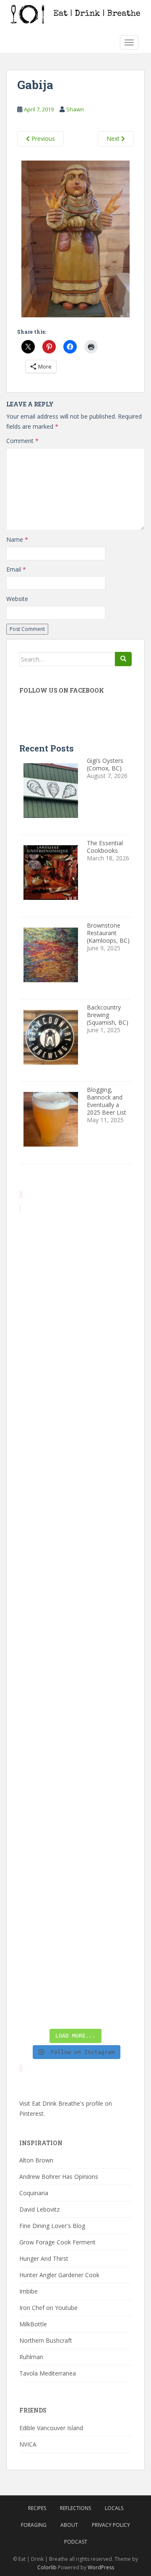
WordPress (101, 2567)
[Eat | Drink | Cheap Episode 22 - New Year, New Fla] (75, 1788)
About (69, 2525)
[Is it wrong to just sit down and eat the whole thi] (75, 1519)
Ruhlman (31, 2357)
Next (114, 138)
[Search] (123, 659)
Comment (22, 441)
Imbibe (29, 2291)
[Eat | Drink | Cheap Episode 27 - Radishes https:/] (75, 1250)
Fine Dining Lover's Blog (52, 2226)
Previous (42, 138)
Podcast (76, 2542)
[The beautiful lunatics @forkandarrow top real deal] (75, 1923)
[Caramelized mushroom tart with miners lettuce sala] (75, 1317)
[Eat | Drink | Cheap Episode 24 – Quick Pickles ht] (75, 1587)
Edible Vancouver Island (51, 2428)
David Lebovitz (39, 2209)
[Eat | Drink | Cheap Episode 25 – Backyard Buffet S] (75, 1452)
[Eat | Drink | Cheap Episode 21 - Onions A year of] (75, 1856)
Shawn (75, 109)
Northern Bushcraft (46, 2340)
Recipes (37, 2508)
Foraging (34, 2525)
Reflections (75, 2508)
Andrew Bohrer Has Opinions (59, 2177)
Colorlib (47, 2567)
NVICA (28, 2444)
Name (17, 539)
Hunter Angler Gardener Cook (59, 2275)
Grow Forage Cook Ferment (57, 2242)
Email (16, 569)
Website (17, 599)
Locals (114, 2508)
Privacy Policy (111, 2525)
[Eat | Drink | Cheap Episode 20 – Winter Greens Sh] (75, 1990)
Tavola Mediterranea (48, 2373)
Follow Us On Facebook (62, 690)
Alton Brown (36, 2160)
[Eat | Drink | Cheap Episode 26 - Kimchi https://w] (75, 1385)
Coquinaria (34, 2193)
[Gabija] (75, 240)
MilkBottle (33, 2324)
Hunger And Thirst (44, 2258)
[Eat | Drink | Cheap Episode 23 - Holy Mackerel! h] (75, 1721)
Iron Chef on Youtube (48, 2308)
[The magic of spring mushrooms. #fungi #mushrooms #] (75, 1654)
